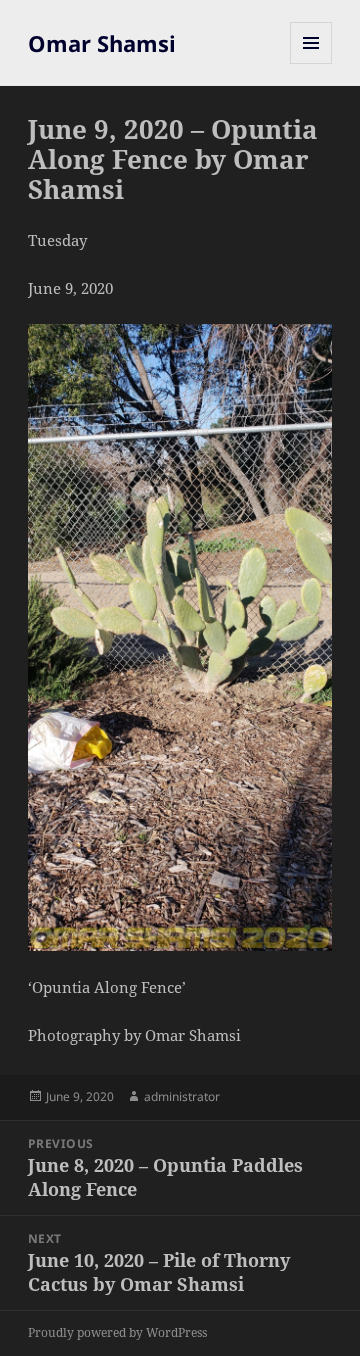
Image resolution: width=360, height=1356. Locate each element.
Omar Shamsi (102, 43)
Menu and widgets (311, 63)
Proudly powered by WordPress (117, 1332)
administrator (182, 1096)
